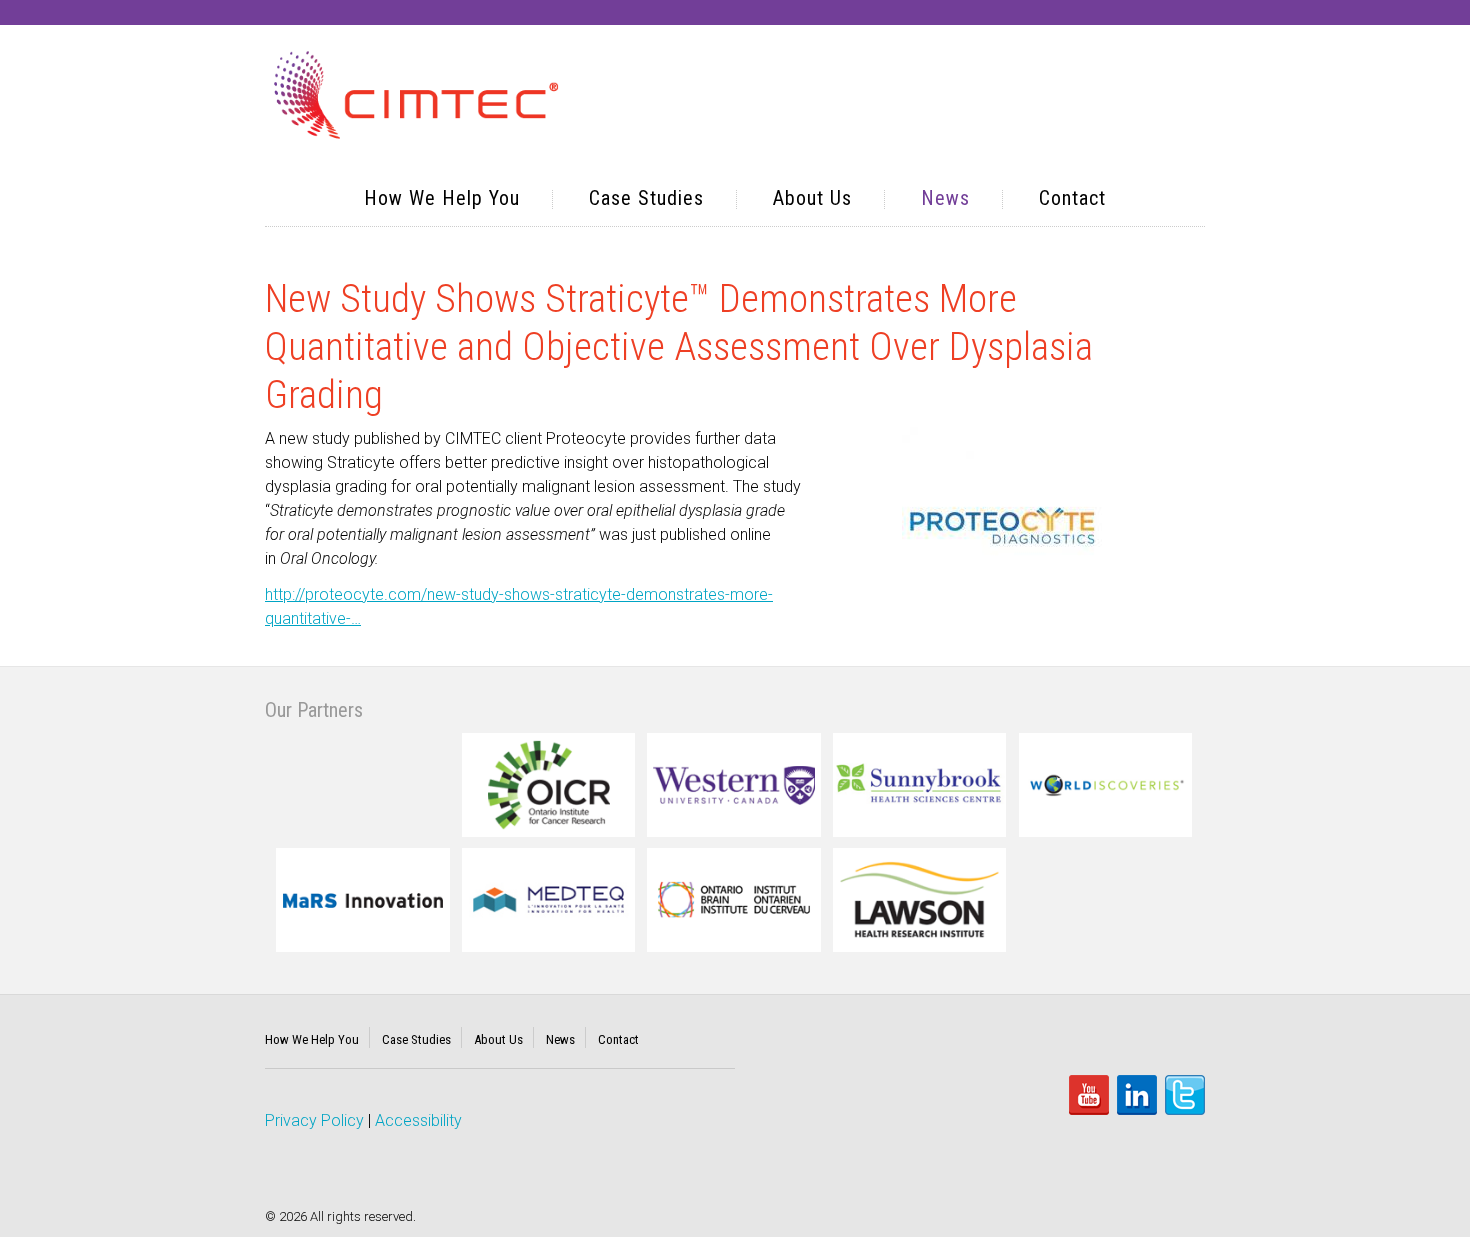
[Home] (416, 97)
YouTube (1089, 1095)
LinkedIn (1137, 1095)
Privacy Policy (314, 1120)
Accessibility (418, 1120)
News (945, 198)
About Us (812, 198)
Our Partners (314, 710)
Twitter (1185, 1095)
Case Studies (646, 198)
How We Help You (442, 198)
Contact (1072, 198)
